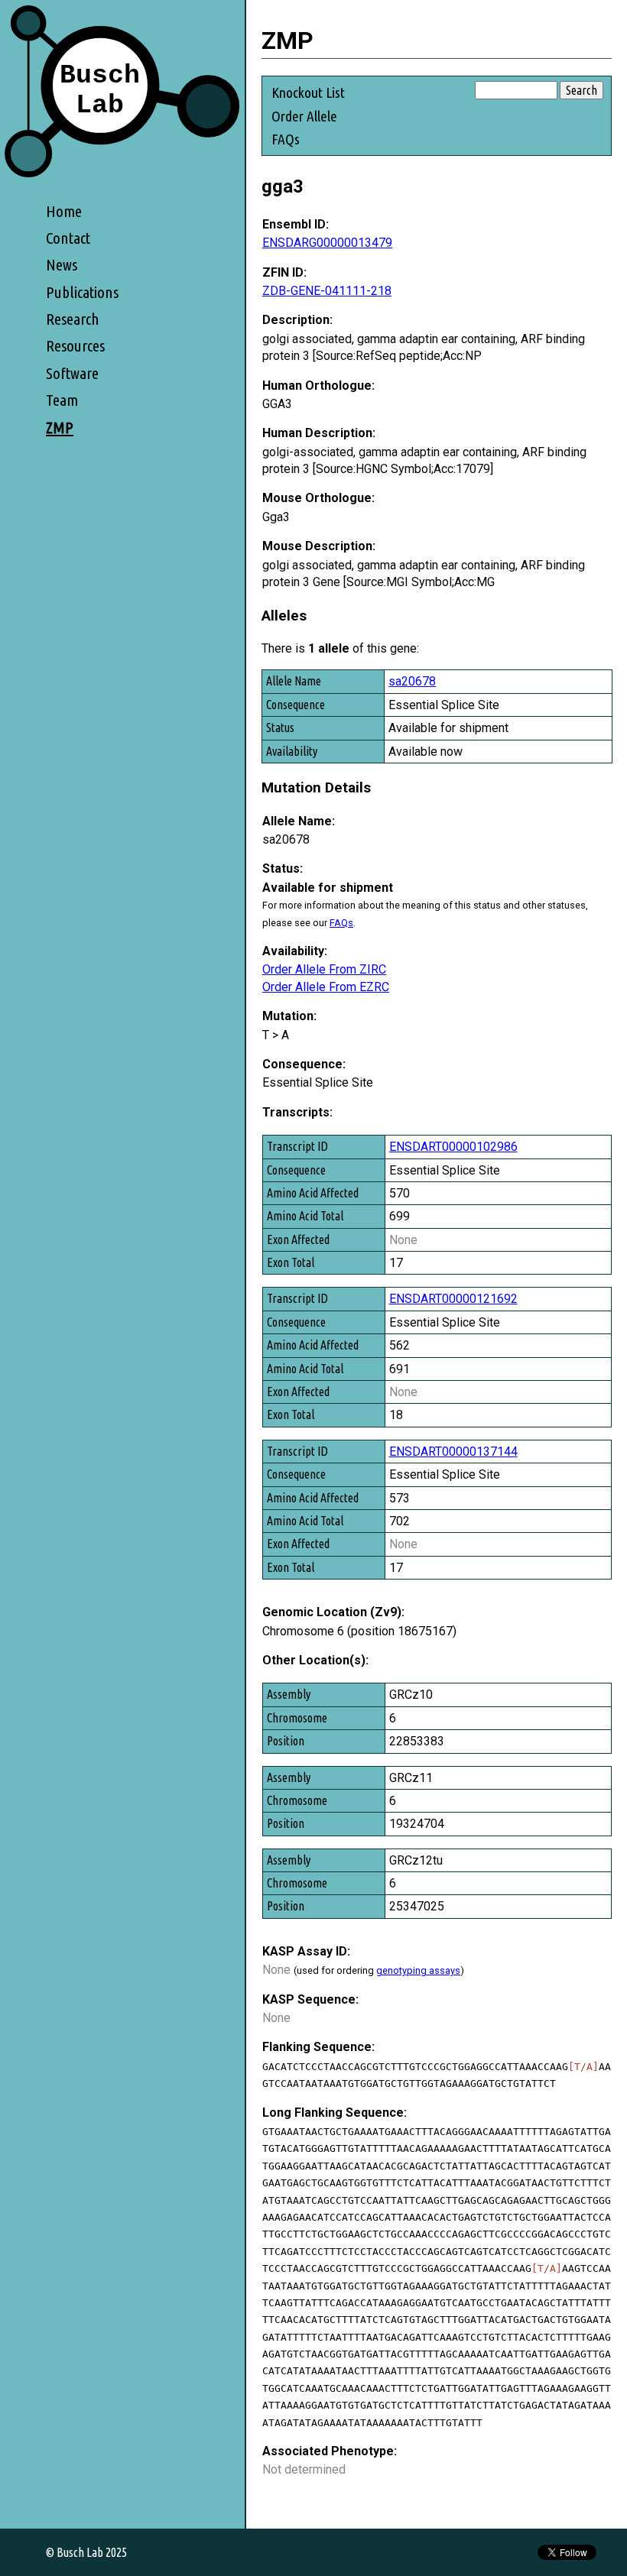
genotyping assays (418, 1970)
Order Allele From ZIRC (324, 969)
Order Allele (304, 116)
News (62, 265)
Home (64, 211)
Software (72, 373)
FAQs (286, 139)
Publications (82, 292)
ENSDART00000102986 (453, 1147)
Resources (75, 346)
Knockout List (308, 92)
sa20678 (412, 681)
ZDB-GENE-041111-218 (327, 291)
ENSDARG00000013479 (327, 243)
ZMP (60, 428)
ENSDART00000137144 (453, 1452)
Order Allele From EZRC (326, 987)
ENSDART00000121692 (453, 1299)
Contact (68, 238)
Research (73, 319)
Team (62, 400)
